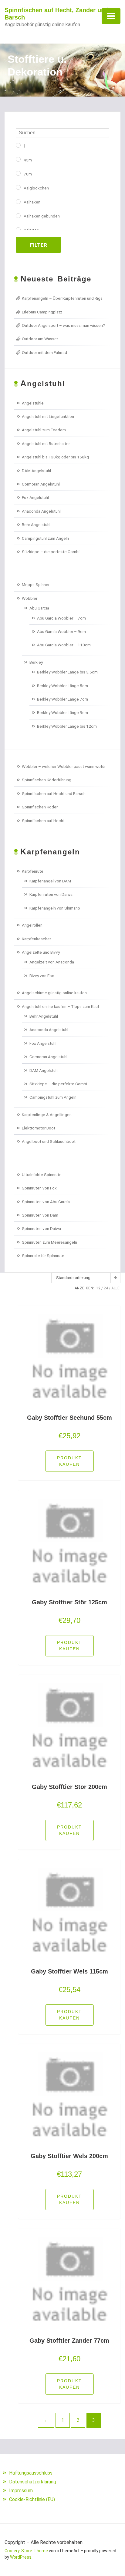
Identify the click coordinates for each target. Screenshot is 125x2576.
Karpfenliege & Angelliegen (47, 1115)
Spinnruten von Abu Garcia (46, 1202)
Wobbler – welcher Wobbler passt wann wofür (64, 766)
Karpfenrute (33, 871)
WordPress (21, 2557)
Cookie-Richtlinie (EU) (32, 2499)
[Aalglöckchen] (18, 187)
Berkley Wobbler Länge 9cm (62, 712)
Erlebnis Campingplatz (42, 312)
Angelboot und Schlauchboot (49, 1141)
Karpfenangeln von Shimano (55, 908)
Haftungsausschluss (31, 2473)
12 (98, 1288)
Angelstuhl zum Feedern (44, 430)
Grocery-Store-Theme (26, 2551)
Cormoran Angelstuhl (41, 484)
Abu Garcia (39, 608)
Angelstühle (33, 403)
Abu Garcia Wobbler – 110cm (64, 645)
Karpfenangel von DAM (50, 881)
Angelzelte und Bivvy (41, 952)
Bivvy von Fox (42, 976)
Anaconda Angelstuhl (41, 511)
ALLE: (116, 1288)
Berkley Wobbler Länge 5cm (62, 686)
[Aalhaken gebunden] (18, 216)
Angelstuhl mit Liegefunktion (48, 416)
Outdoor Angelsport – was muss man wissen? (63, 325)
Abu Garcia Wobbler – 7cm (61, 618)
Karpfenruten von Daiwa (51, 894)
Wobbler (30, 598)
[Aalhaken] (18, 202)
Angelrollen (32, 925)
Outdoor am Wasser (40, 339)
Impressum (21, 2491)
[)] (18, 145)
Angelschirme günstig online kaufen (54, 993)
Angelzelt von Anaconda (52, 962)
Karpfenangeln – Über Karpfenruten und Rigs (62, 298)
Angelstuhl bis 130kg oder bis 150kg (55, 457)
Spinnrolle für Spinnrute (43, 1256)
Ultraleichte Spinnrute (42, 1175)
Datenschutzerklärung (33, 2482)
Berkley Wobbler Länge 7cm (62, 699)
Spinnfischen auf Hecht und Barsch (54, 793)
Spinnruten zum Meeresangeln (49, 1242)
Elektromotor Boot (39, 1128)
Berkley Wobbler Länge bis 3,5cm (67, 672)
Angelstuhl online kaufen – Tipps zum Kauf (61, 1006)
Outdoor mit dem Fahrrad (44, 352)
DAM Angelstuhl (36, 471)
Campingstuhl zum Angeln (45, 538)
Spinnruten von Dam (40, 1215)
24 (106, 1288)
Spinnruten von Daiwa (41, 1228)
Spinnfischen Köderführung (47, 780)
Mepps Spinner (36, 585)
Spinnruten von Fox (39, 1188)
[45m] (18, 159)
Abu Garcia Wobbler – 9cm (61, 631)
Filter (39, 245)
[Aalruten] (18, 230)
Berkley (36, 662)
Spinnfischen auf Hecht (43, 821)
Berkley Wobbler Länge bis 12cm (67, 726)
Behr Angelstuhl (36, 525)
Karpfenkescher (36, 939)
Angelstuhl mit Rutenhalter (46, 443)
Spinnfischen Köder (40, 807)
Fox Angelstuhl (35, 497)
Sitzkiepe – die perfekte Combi (51, 552)
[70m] (18, 173)
